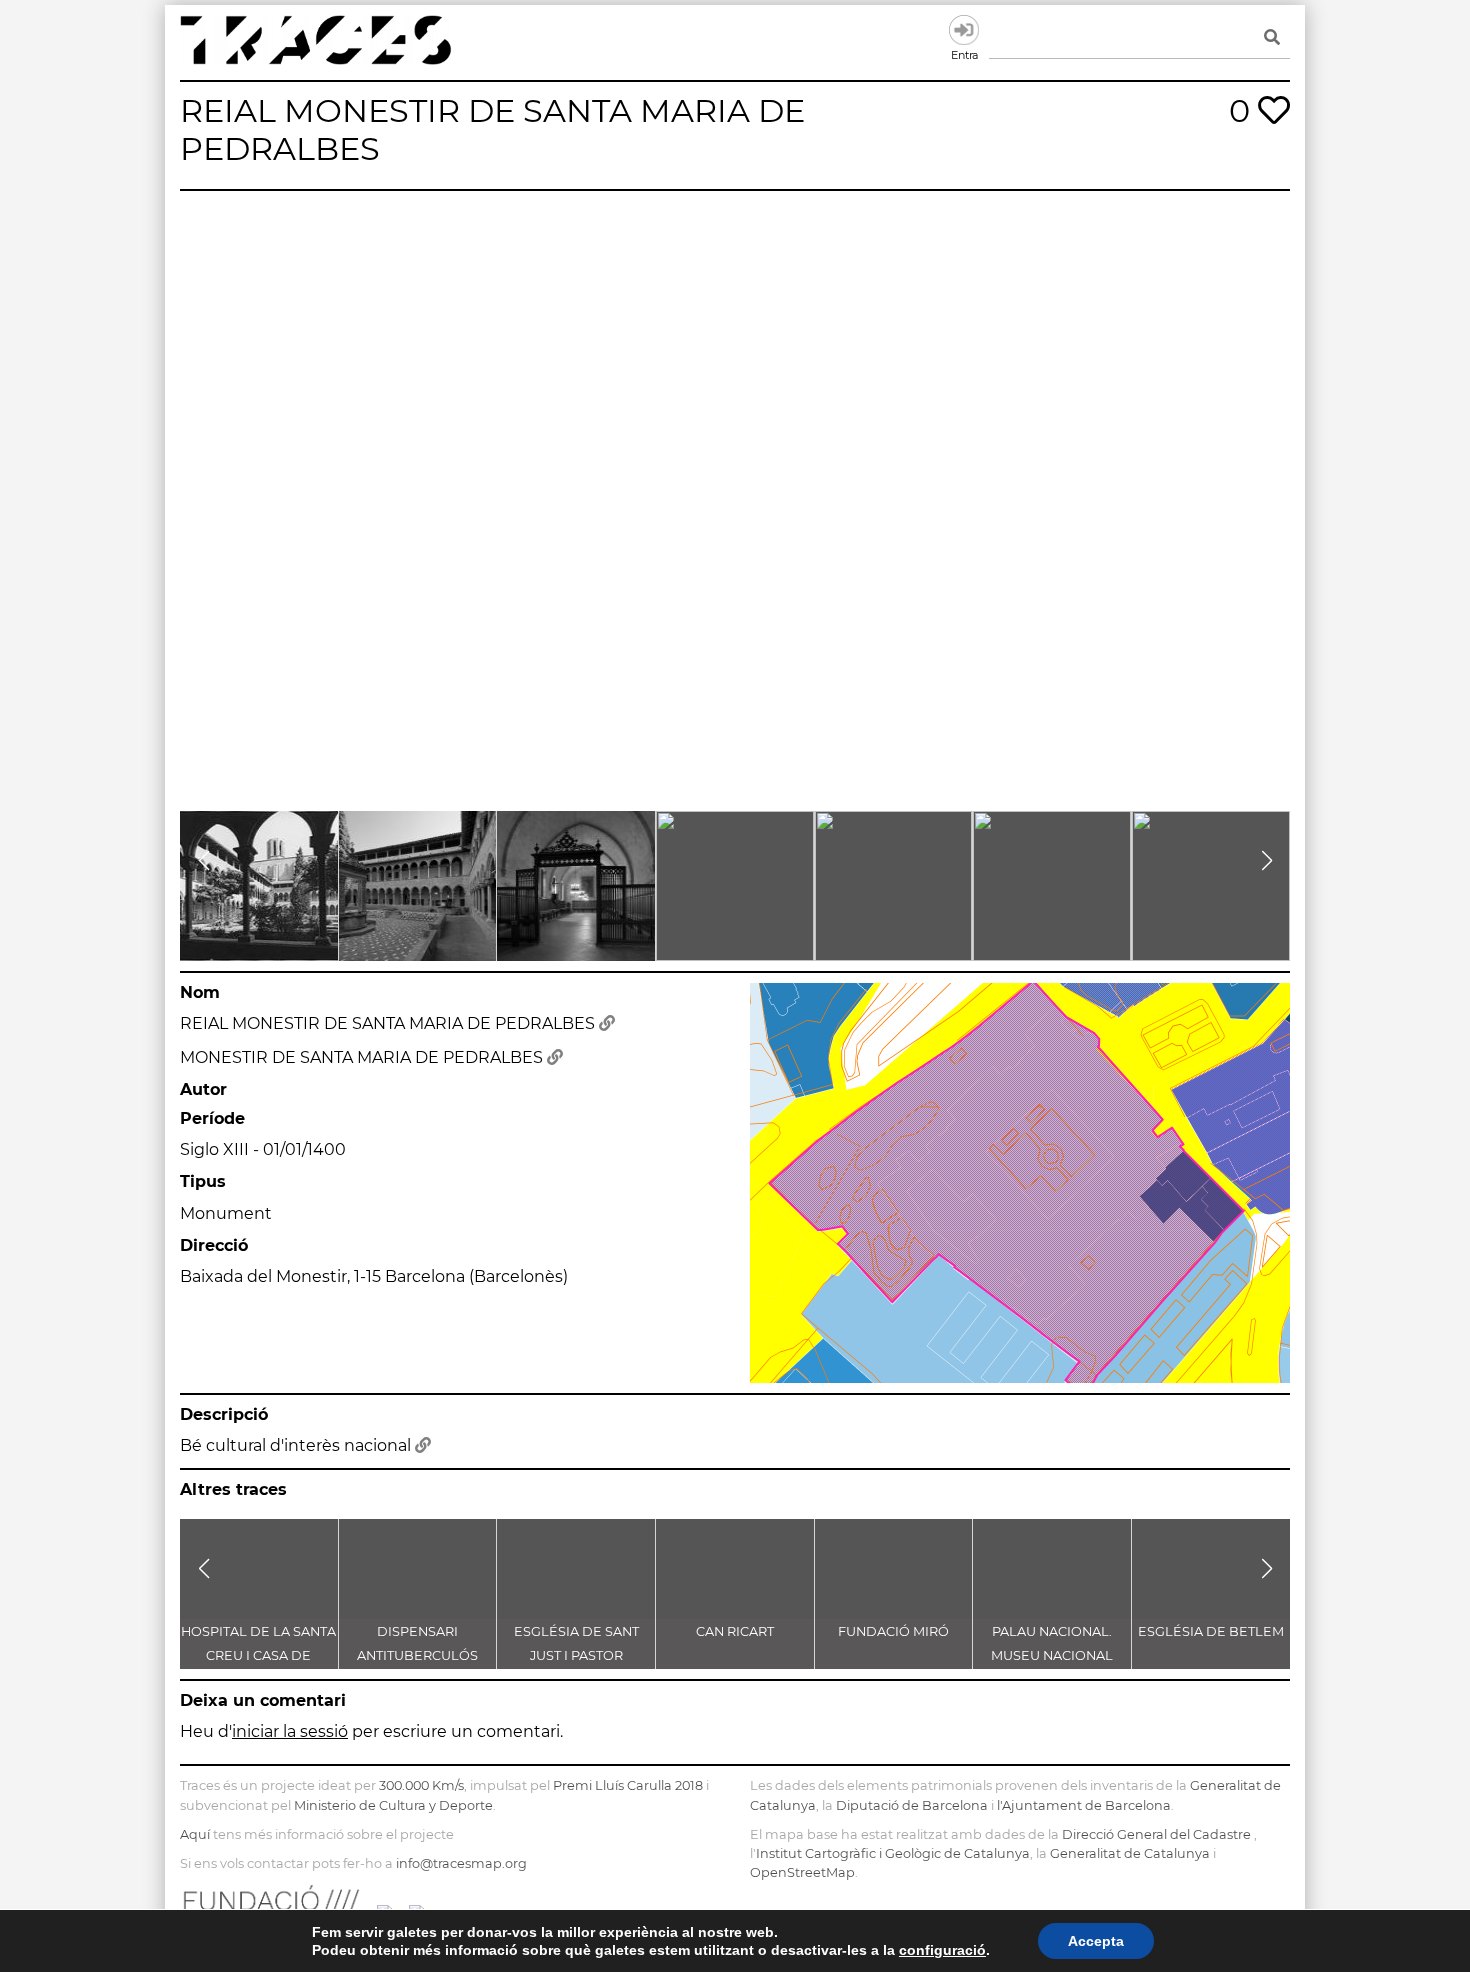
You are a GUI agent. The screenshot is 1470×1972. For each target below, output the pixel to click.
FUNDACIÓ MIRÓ (893, 1631)
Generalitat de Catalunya (1130, 1853)
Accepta (1096, 1941)
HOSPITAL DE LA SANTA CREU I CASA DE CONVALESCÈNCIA (258, 1655)
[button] (203, 861)
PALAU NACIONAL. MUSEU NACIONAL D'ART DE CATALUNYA (1052, 1655)
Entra (964, 30)
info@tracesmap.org (461, 1863)
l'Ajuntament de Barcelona (1084, 1805)
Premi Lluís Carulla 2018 (628, 1785)
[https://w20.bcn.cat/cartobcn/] (607, 1023)
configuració (942, 1950)
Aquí (195, 1834)
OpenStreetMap (802, 1872)
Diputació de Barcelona (912, 1805)
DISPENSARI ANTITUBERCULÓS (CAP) (417, 1655)
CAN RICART (735, 1631)
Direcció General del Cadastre (1156, 1834)
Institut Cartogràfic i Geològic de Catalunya (893, 1853)
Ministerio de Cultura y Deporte (393, 1805)
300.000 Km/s (421, 1785)
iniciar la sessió (290, 1731)
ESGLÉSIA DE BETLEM (1211, 1631)
